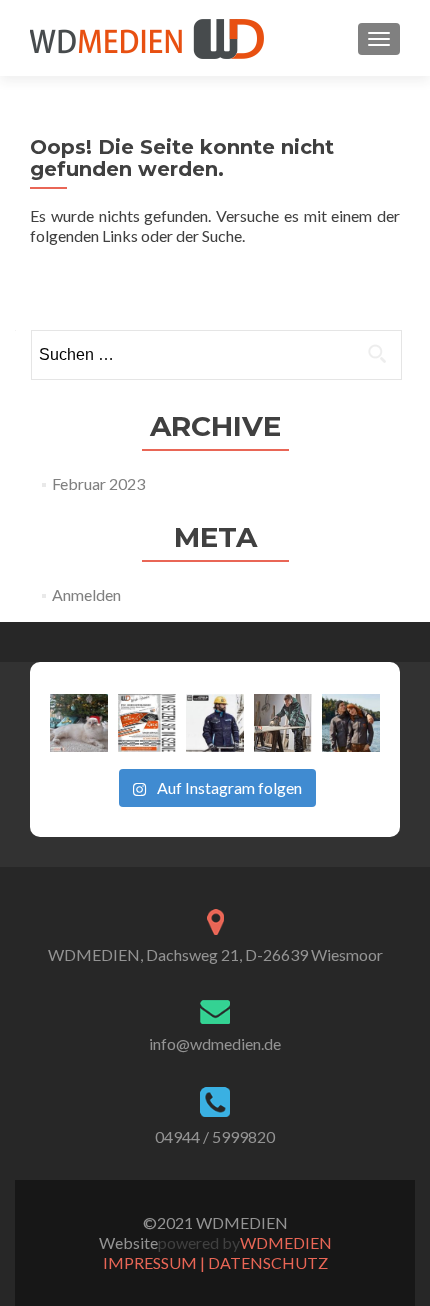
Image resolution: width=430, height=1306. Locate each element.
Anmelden (86, 594)
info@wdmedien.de (215, 1043)
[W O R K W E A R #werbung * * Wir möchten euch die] (351, 723)
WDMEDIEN (286, 1242)
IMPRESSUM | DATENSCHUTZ (215, 1262)
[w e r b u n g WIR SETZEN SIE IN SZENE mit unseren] (147, 723)
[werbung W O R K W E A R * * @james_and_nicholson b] (215, 723)
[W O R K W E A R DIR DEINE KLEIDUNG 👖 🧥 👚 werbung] (283, 723)
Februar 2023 (98, 483)
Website (128, 1242)
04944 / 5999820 (215, 1136)
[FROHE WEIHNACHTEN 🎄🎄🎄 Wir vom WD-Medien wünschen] (79, 723)
